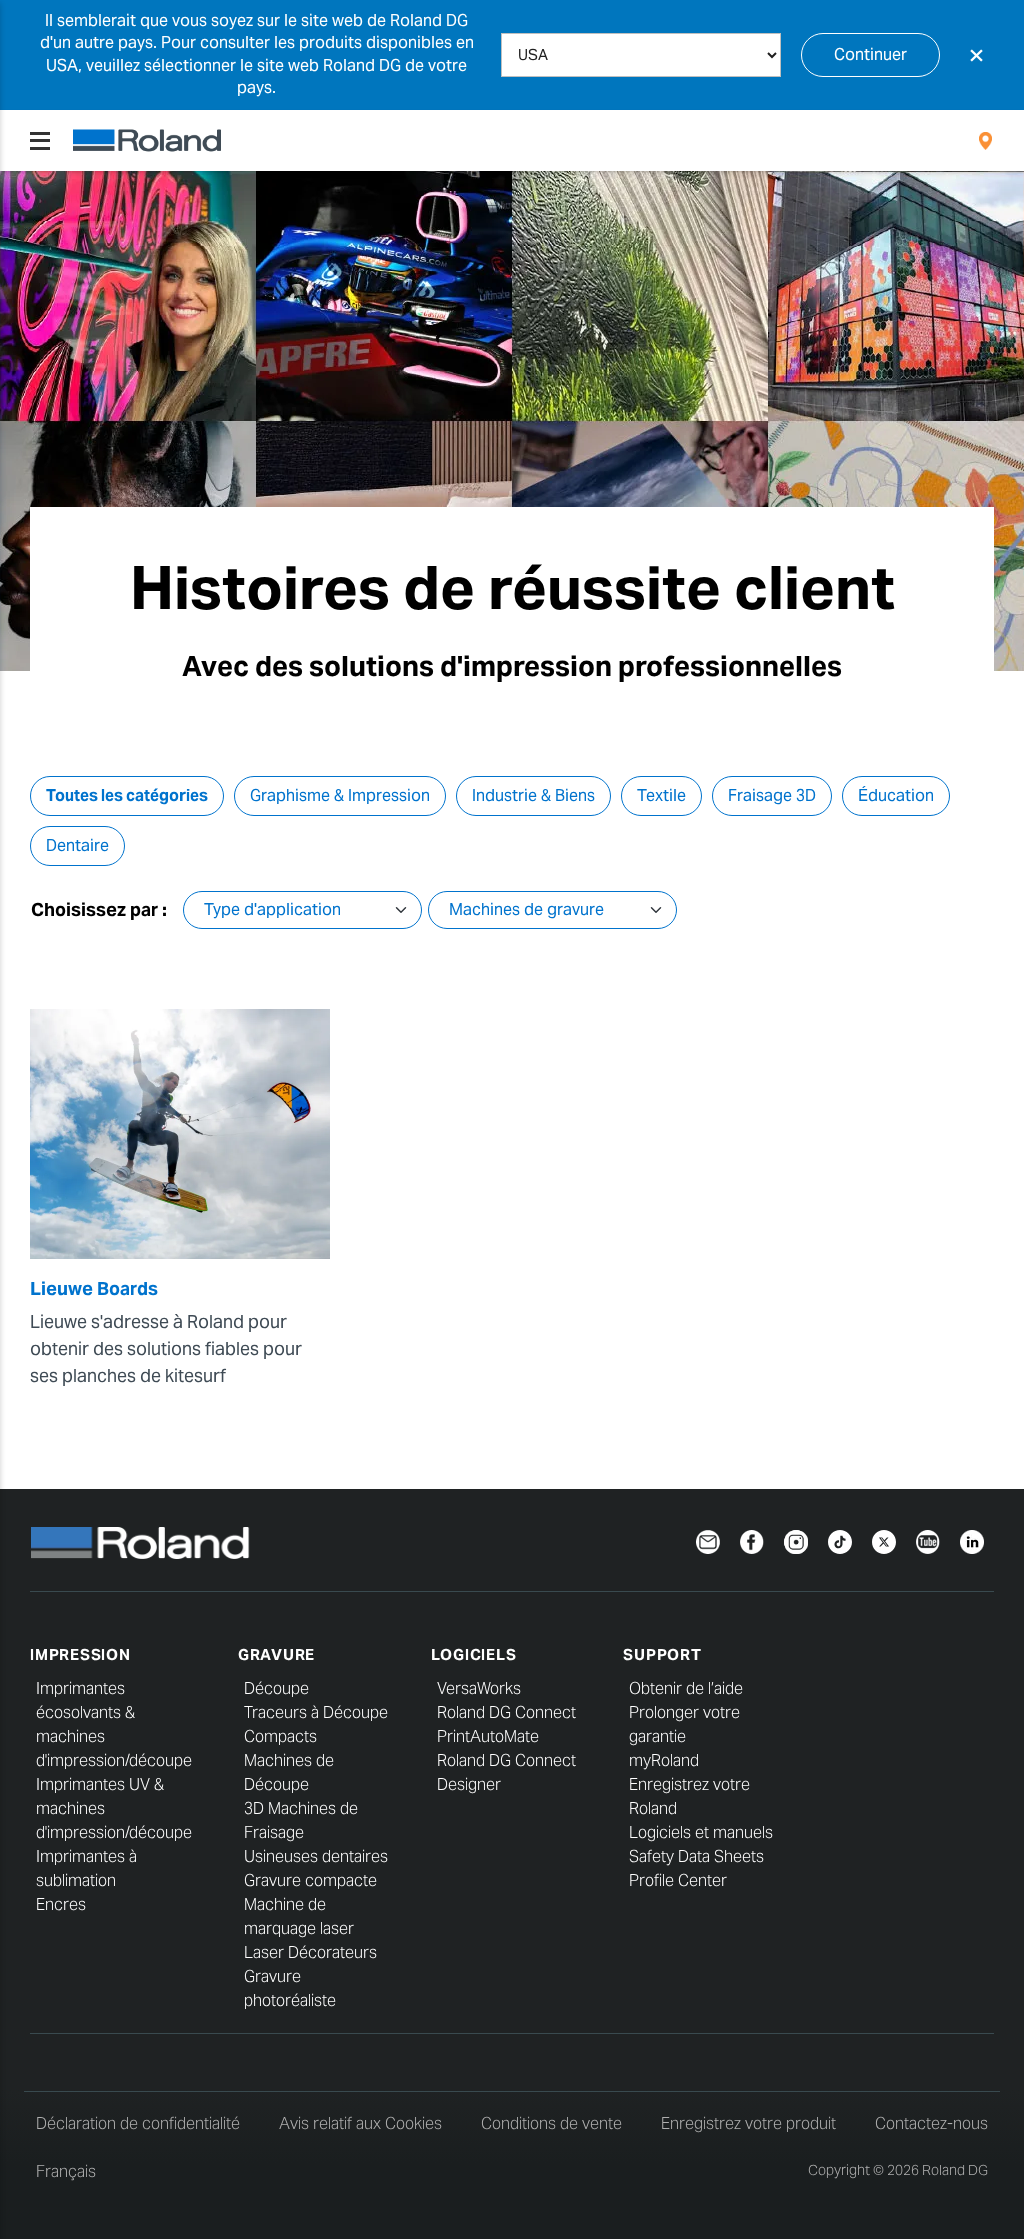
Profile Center (678, 1880)
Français (66, 2171)
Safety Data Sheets (696, 1856)
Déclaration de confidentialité (138, 2123)
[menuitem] (985, 141)
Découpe (276, 1688)
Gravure (276, 1654)
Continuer (870, 54)
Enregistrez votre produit (748, 2123)
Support (662, 1654)
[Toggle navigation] (40, 141)
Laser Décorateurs (310, 1952)
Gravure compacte (310, 1880)
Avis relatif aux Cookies (360, 2123)
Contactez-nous (931, 2123)
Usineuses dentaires (316, 1856)
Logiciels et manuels (701, 1832)
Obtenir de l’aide (686, 1688)
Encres (61, 1904)
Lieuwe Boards (94, 1288)
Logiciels (474, 1654)
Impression (80, 1654)
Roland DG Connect (506, 1712)
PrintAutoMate (488, 1736)
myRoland (664, 1760)
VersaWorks (479, 1688)
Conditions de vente (551, 2123)
